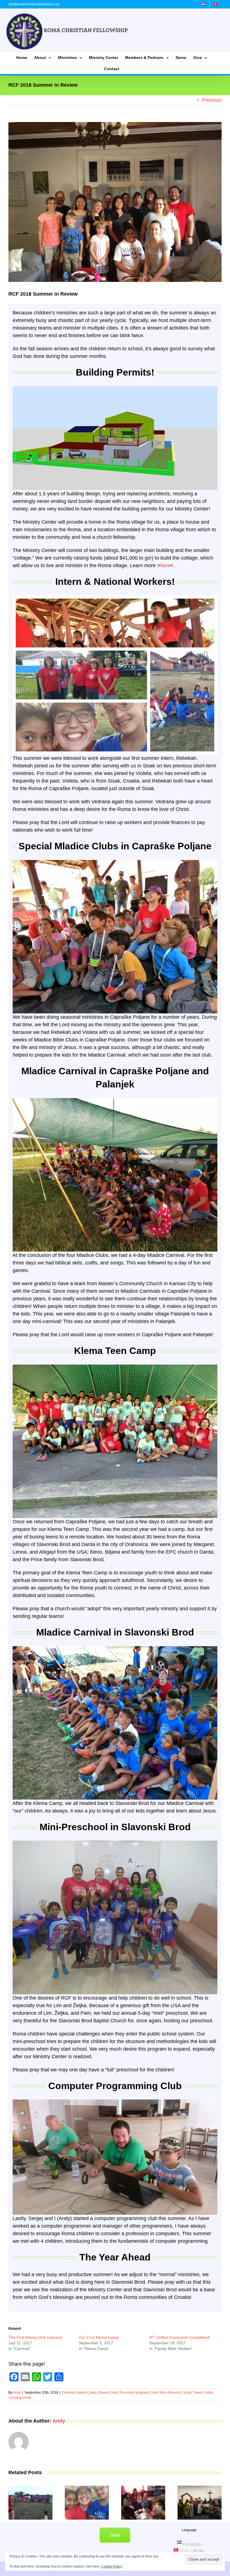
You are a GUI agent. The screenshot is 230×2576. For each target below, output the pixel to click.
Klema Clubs (108, 2393)
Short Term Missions (166, 2393)
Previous (212, 100)
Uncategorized (20, 2398)
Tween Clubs (203, 2393)
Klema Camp (87, 2393)
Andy (17, 2393)
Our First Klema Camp (99, 2337)
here (165, 565)
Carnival (68, 2393)
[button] (13, 2503)
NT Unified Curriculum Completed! (180, 2337)
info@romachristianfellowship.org (34, 4)
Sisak (187, 2393)
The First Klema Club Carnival (35, 2337)
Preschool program (134, 2393)
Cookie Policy (112, 2566)
